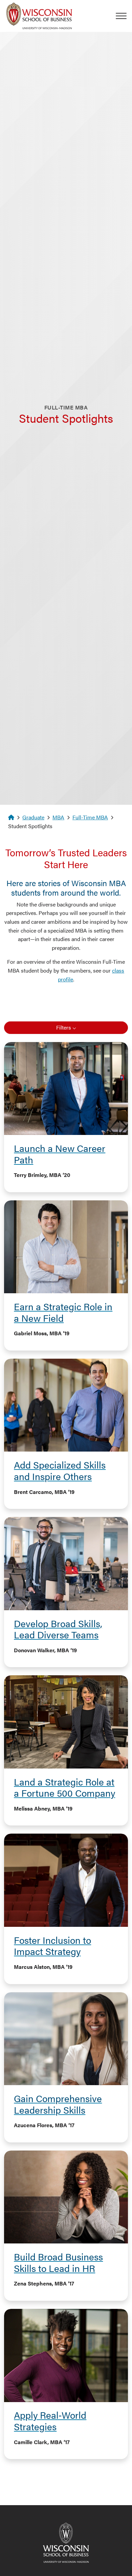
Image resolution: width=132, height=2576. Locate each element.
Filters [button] (64, 1027)
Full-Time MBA (90, 817)
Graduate (33, 817)
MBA (58, 817)
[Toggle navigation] (124, 16)
